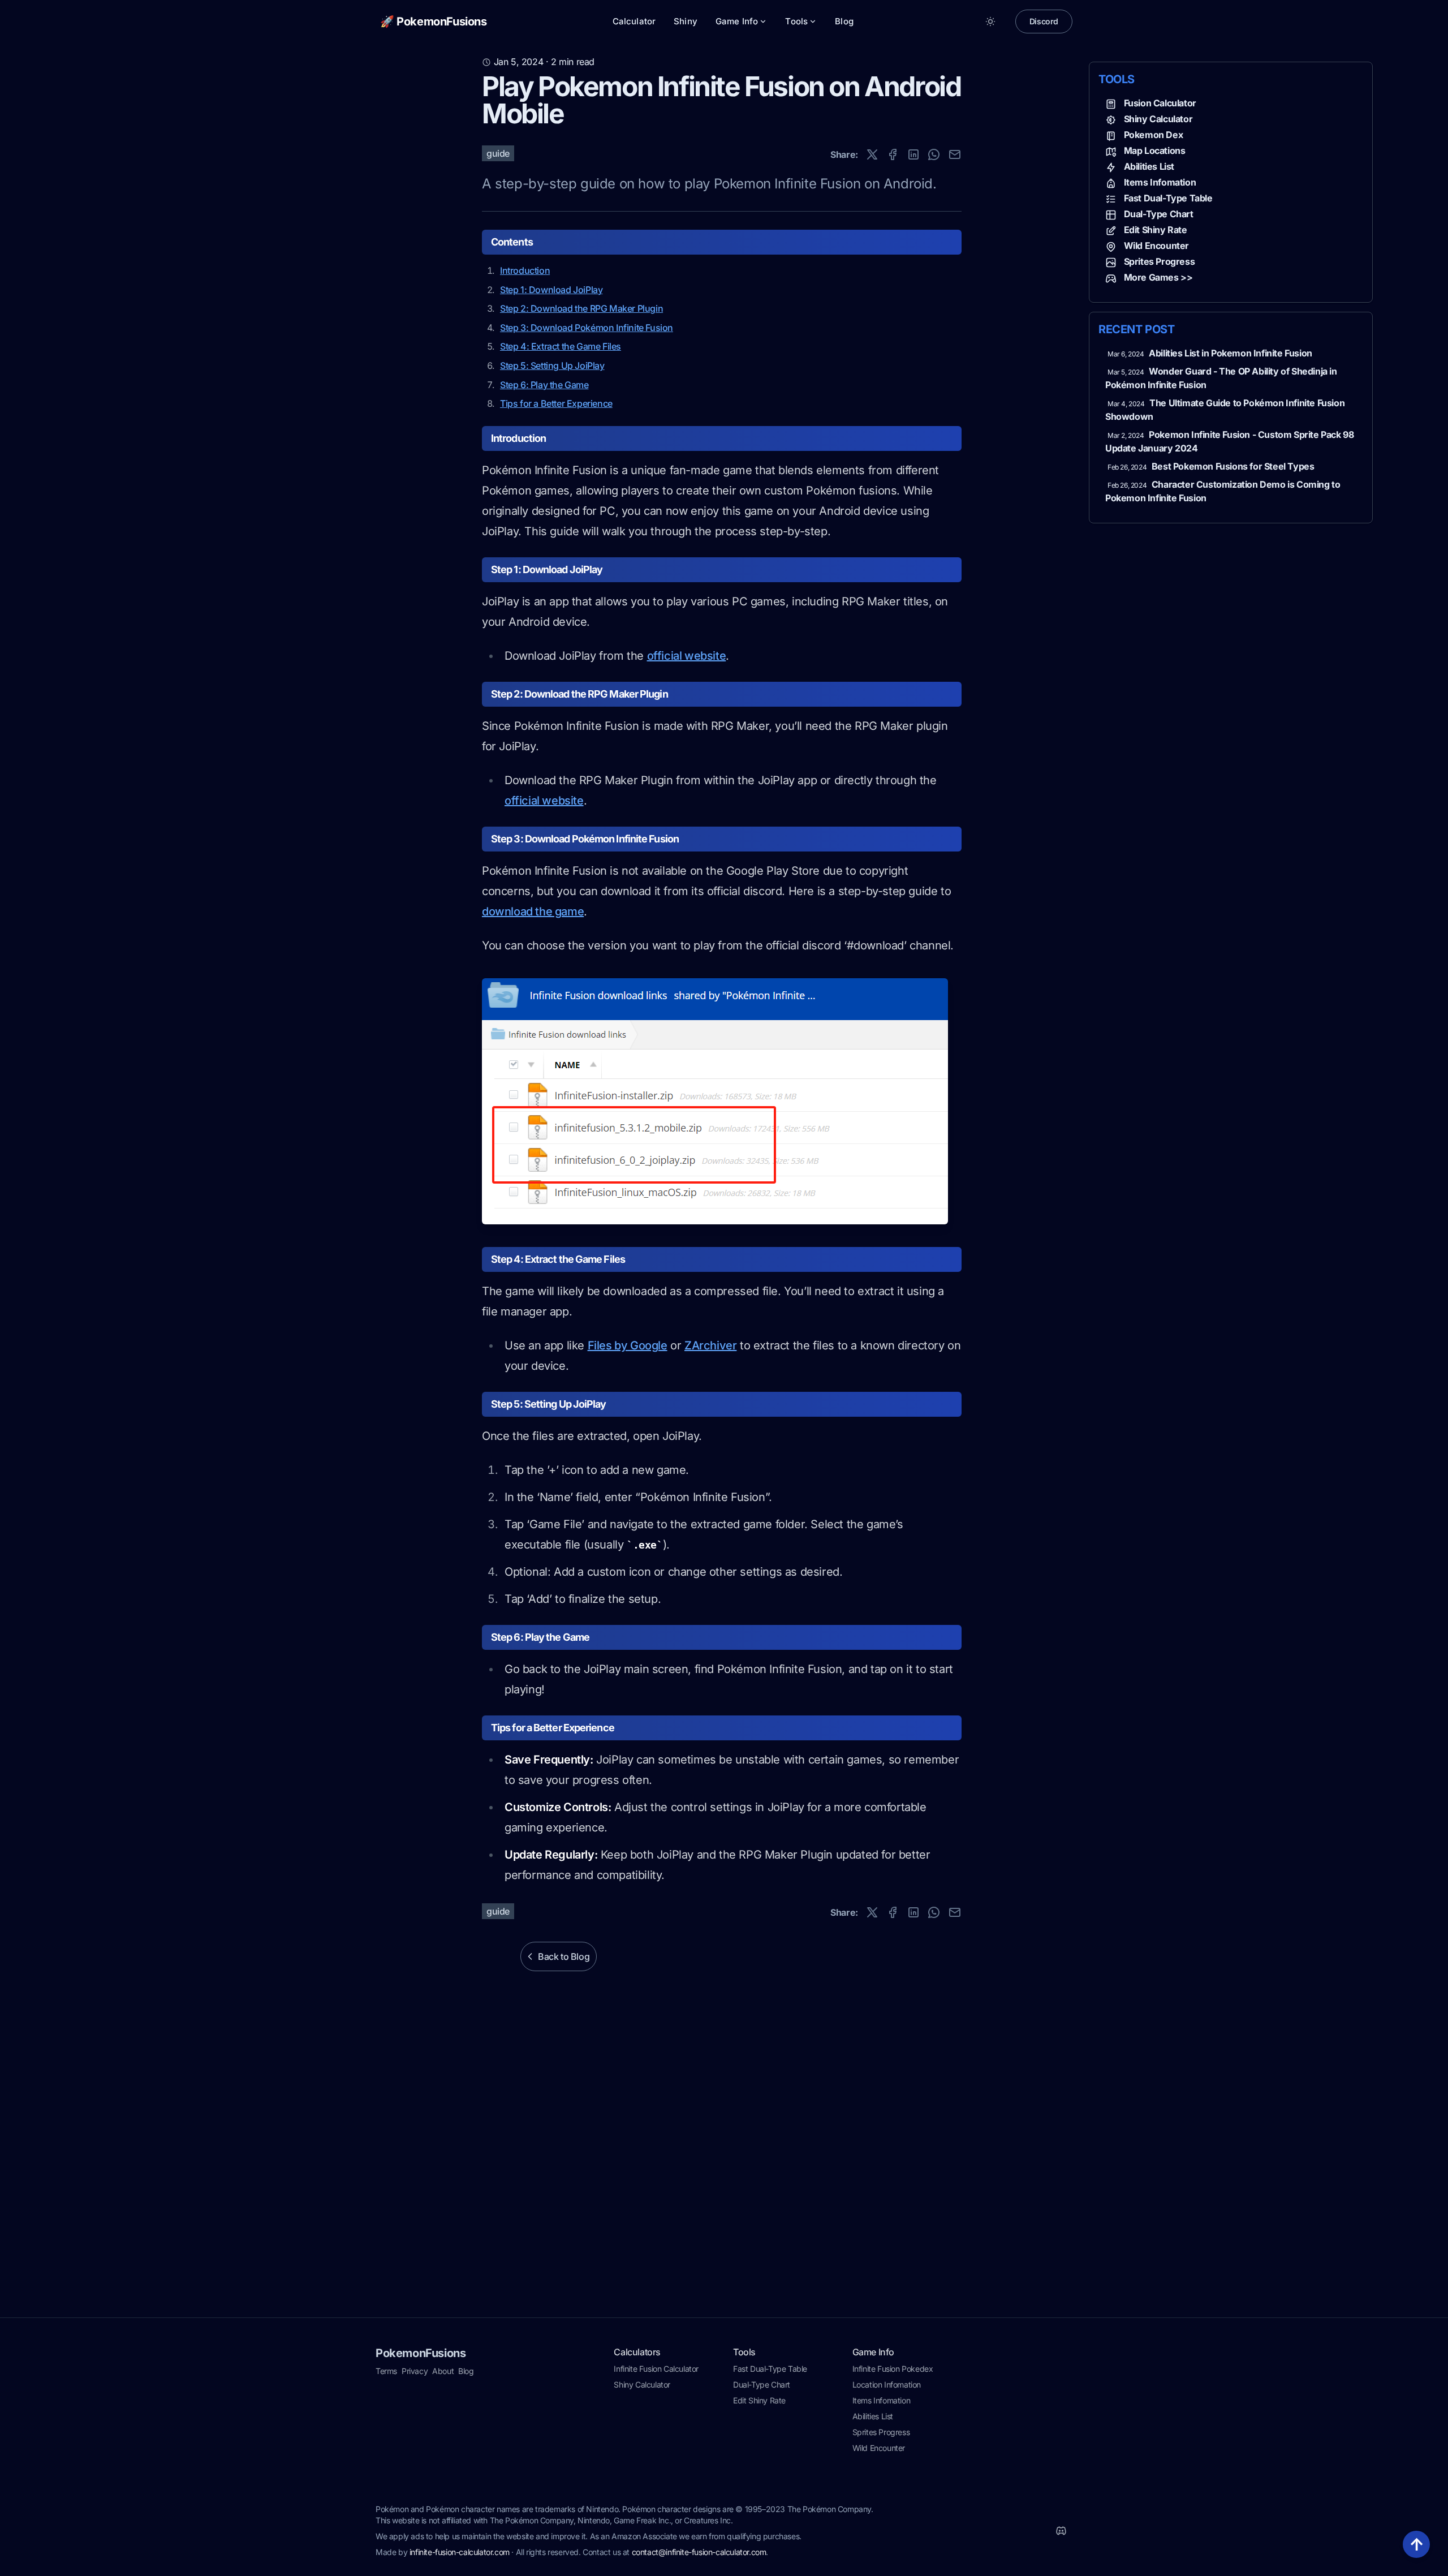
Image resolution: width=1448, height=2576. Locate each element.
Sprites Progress (1160, 261)
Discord (1044, 21)
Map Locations (1155, 150)
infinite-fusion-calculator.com (460, 2552)
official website (687, 656)
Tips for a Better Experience (556, 403)
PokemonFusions (421, 2353)
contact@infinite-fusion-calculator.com (699, 2552)
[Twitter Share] (872, 154)
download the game (533, 911)
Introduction (525, 270)
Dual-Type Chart (1159, 214)
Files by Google (628, 1345)
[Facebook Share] (893, 154)
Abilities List (1149, 166)
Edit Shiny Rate (1156, 230)
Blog (844, 21)
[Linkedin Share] (913, 154)
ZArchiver (710, 1345)
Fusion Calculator (1160, 103)
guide (498, 153)
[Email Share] (955, 154)
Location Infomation (887, 2384)
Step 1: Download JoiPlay (551, 290)
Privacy (415, 2371)
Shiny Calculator (1158, 119)
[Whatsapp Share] (934, 154)
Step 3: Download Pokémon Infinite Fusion (587, 328)
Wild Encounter (1156, 246)
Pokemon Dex (1154, 135)
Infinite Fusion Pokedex (893, 2369)
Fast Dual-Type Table (1168, 198)
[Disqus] (724, 2167)
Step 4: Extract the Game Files (561, 346)
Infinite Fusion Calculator (656, 2369)
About (443, 2371)
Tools (796, 21)
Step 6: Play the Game (544, 385)
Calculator (634, 21)
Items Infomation (1160, 182)
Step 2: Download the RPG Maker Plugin (581, 308)
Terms (386, 2371)
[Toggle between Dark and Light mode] (990, 21)
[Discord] (1061, 2531)
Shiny (686, 21)
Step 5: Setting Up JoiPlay (552, 365)
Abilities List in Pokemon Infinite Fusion (1231, 353)
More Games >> (1158, 277)
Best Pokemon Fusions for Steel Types (1233, 466)
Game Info (737, 21)
